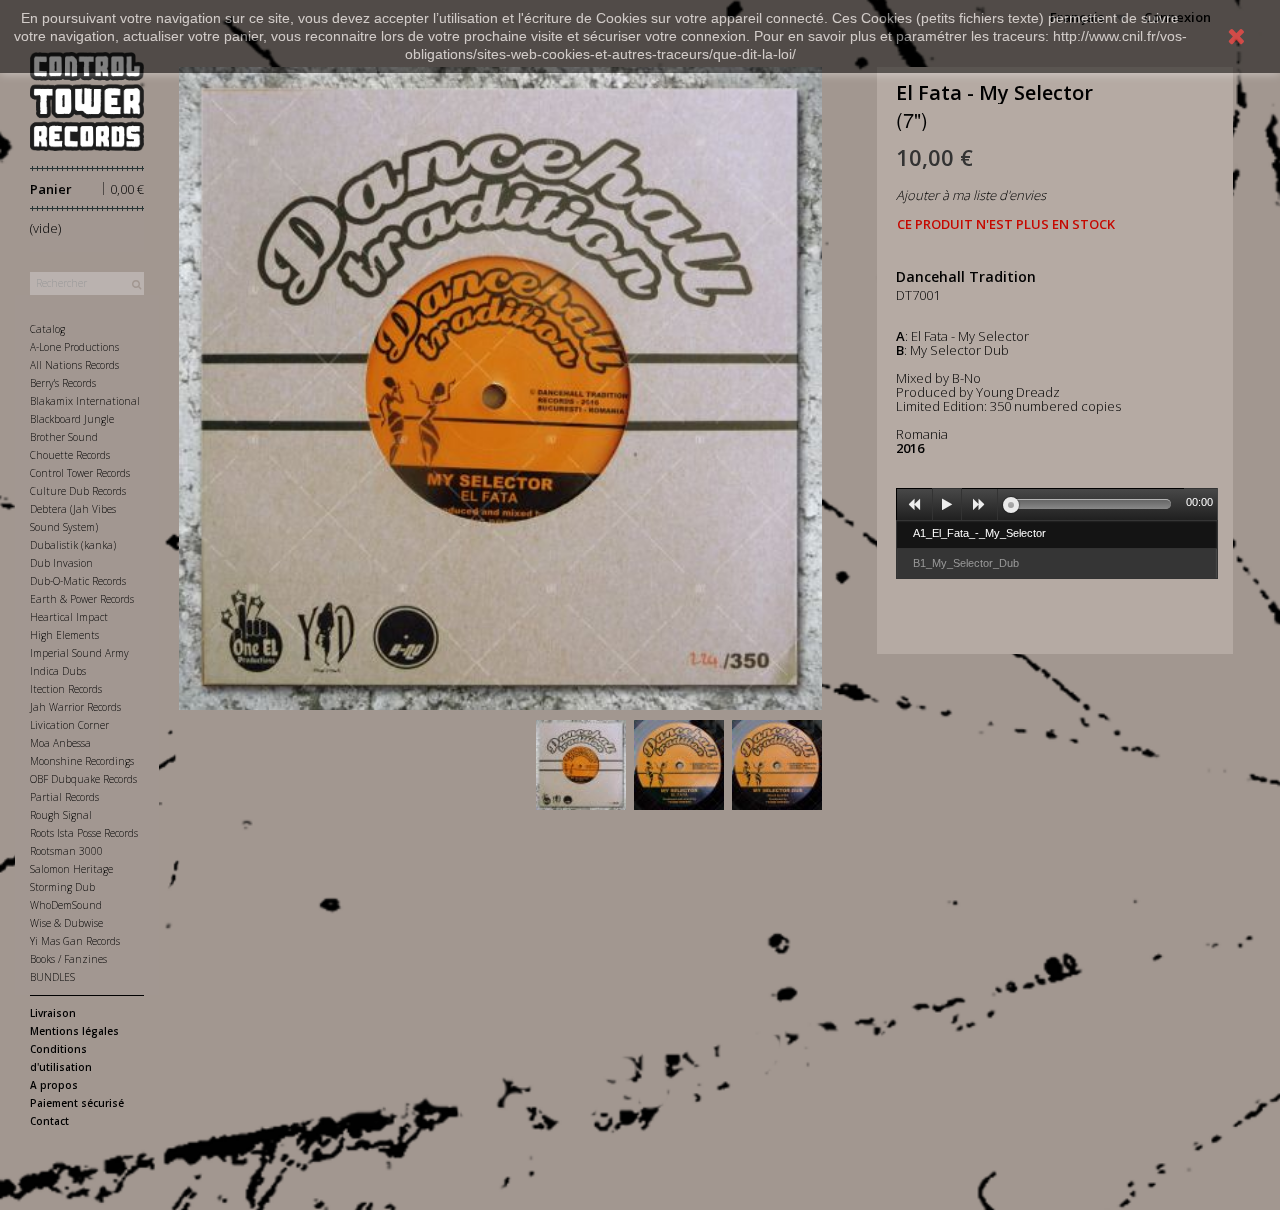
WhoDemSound (66, 905)
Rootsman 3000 (66, 851)
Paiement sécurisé (77, 1103)
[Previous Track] (915, 505)
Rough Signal (61, 815)
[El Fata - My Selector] (581, 765)
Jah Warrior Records (75, 707)
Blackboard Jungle (72, 419)
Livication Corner (69, 725)
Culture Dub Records (78, 491)
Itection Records (66, 689)
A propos (54, 1085)
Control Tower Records (80, 473)
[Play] (947, 505)
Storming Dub (62, 887)
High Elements (64, 635)
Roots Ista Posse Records (84, 833)
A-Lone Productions (74, 347)
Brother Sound (64, 437)
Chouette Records (70, 455)
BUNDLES (52, 977)
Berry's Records (63, 383)
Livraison (53, 1013)
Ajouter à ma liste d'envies (971, 195)
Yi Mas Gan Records (75, 941)
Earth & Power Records (82, 599)
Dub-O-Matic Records (78, 581)
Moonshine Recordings (82, 761)
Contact (49, 1121)
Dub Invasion (61, 563)
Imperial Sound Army (79, 653)
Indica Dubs (58, 671)
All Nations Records (74, 365)
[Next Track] (980, 505)
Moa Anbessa (60, 743)
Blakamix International (85, 401)
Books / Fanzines (68, 959)
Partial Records (64, 797)
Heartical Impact (69, 617)
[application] (1057, 504)
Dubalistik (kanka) (73, 545)
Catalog (47, 329)
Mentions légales (74, 1031)
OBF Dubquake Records (83, 779)
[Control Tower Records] (87, 101)
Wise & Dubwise (66, 923)
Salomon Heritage (71, 869)
